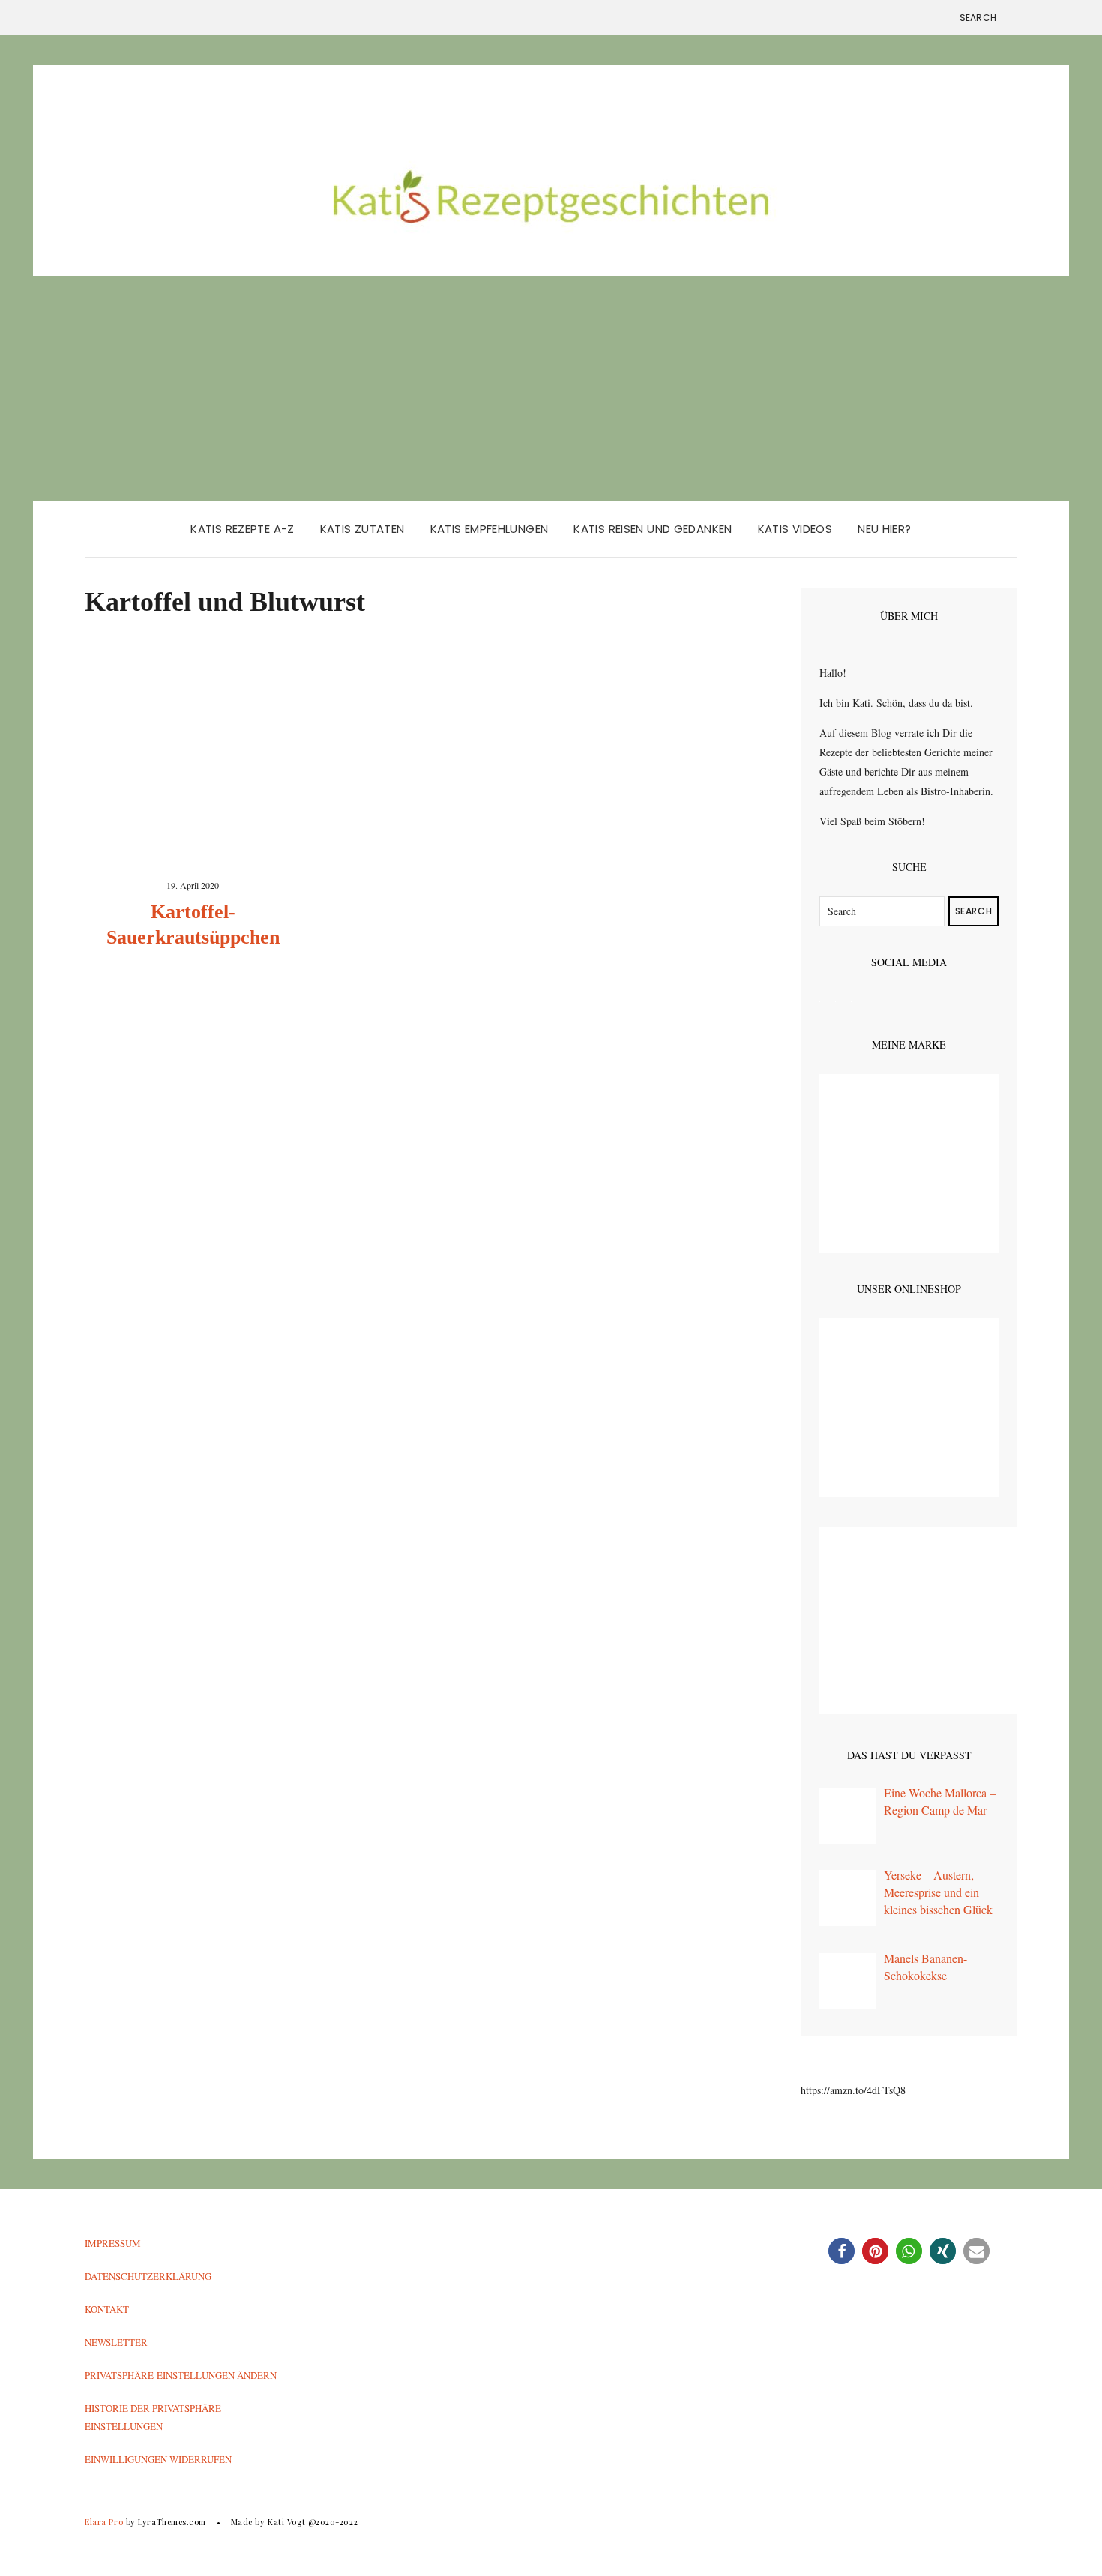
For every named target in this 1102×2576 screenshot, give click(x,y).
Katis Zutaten (362, 529)
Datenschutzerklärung (148, 2276)
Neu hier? (884, 529)
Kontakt (107, 2309)
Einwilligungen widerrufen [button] (158, 2459)
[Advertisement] (551, 388)
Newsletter (116, 2342)
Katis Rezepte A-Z (242, 529)
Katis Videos (795, 529)
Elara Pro (104, 2522)
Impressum (113, 2243)
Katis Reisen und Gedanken (653, 529)
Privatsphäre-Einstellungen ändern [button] (181, 2375)
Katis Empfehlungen (490, 529)
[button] (841, 2251)
